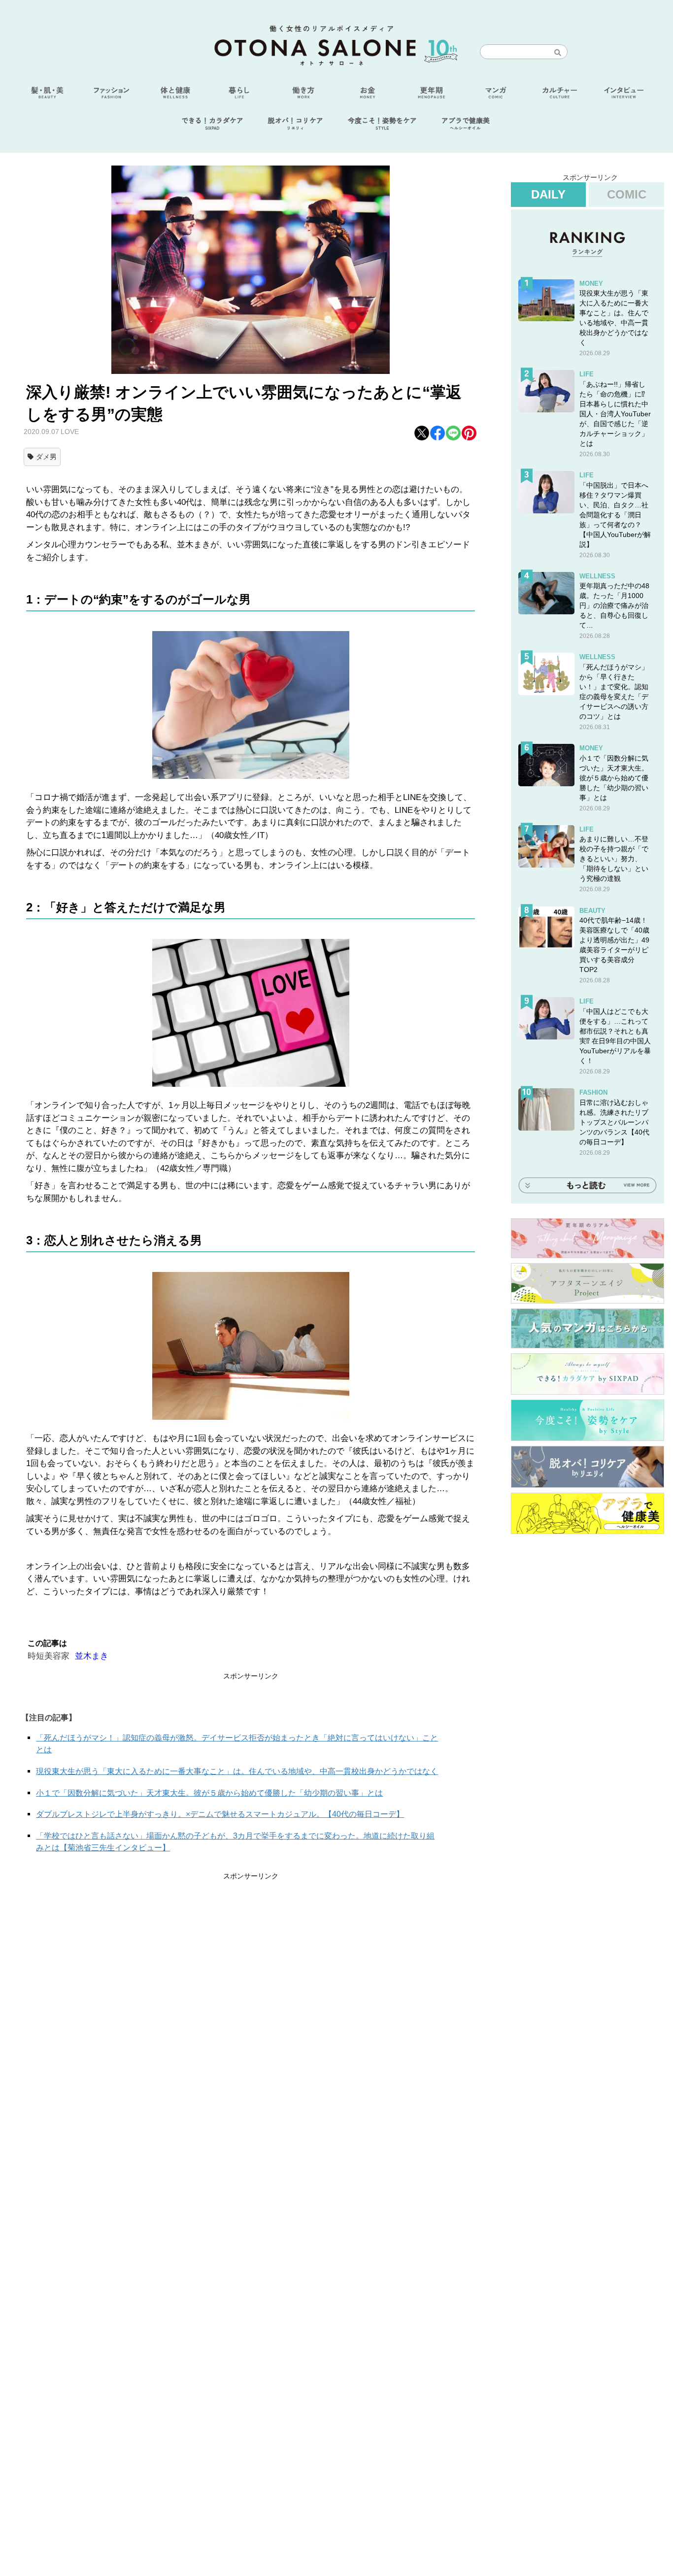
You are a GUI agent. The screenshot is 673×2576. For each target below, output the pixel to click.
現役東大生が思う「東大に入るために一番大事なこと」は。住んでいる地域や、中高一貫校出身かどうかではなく (237, 1771)
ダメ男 (46, 457)
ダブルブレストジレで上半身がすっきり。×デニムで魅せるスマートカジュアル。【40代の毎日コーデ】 (220, 1814)
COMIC (627, 194)
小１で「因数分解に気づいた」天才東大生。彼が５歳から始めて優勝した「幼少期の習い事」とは (209, 1793)
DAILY (548, 194)
